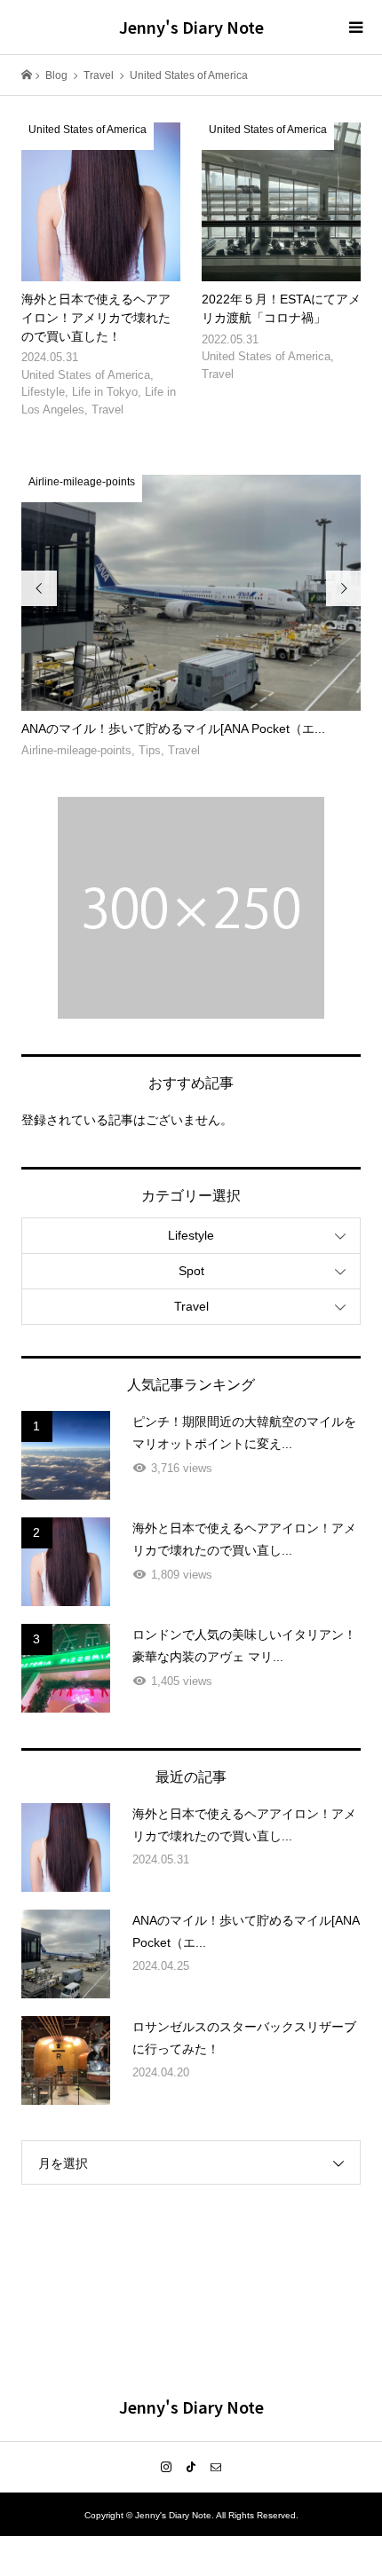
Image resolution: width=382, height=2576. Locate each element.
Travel (191, 1306)
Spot (191, 1271)
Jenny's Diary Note (191, 27)
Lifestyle (191, 1235)
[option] (191, 618)
